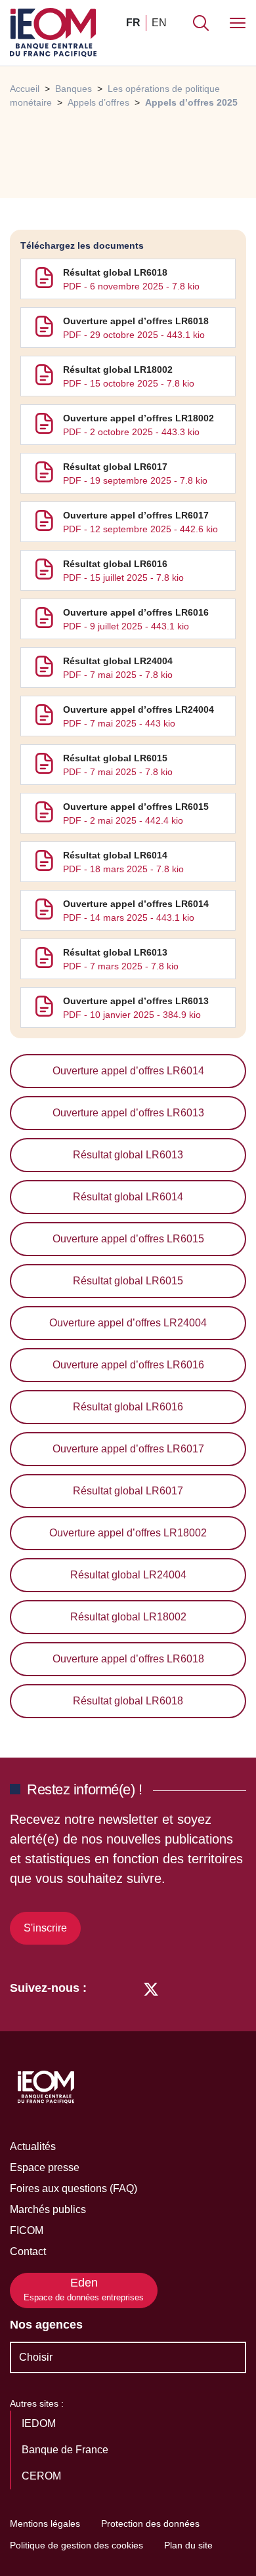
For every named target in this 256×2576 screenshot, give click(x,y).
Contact (28, 2251)
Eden (84, 2290)
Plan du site (188, 2545)
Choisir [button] (36, 2357)
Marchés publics (48, 2209)
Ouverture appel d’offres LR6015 (136, 807)
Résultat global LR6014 (115, 855)
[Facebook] (126, 1988)
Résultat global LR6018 (115, 272)
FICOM (27, 2230)
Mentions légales (45, 2523)
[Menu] (238, 23)
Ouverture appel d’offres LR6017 (136, 515)
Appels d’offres (98, 102)
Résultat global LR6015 (115, 758)
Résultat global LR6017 (115, 467)
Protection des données (150, 2523)
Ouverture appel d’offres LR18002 (139, 418)
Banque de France (66, 2450)
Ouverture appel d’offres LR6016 (136, 612)
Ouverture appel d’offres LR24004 (139, 709)
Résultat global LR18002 (118, 370)
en (159, 23)
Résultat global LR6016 (115, 564)
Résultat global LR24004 (118, 661)
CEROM (43, 2476)
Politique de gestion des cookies (76, 2545)
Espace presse (45, 2167)
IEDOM (40, 2423)
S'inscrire (45, 1928)
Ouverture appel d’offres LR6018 (136, 321)
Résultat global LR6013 (115, 952)
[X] (151, 1988)
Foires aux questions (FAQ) (74, 2188)
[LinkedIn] (103, 1988)
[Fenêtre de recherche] (201, 23)
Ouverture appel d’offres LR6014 (136, 904)
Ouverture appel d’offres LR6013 (136, 1001)
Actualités (33, 2146)
